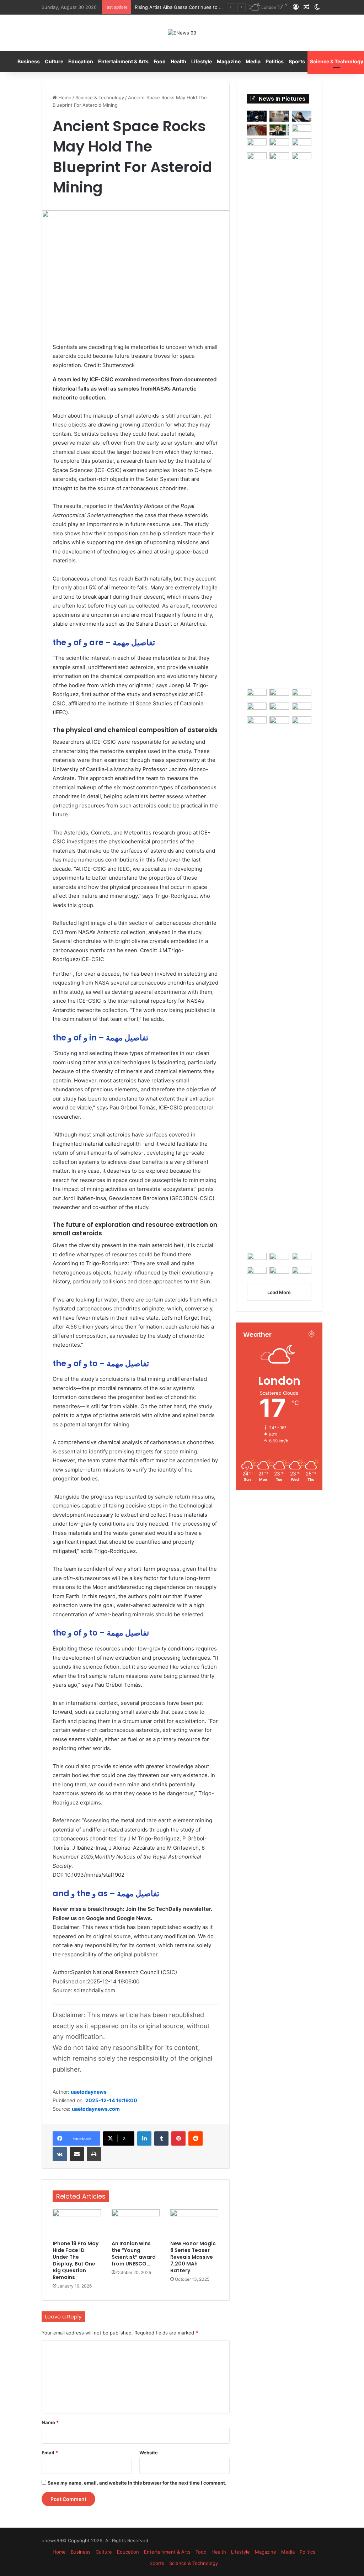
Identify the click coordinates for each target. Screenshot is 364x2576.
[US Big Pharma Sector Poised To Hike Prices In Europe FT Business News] (257, 419)
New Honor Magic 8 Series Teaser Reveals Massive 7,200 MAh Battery (193, 2257)
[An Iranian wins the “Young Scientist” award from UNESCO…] (136, 2223)
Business (29, 61)
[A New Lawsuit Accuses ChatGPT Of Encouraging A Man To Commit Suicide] (279, 1258)
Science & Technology (100, 97)
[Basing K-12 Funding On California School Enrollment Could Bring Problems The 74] (302, 158)
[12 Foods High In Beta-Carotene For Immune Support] (257, 708)
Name (50, 2422)
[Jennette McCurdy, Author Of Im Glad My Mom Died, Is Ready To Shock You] (279, 144)
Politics (275, 61)
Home (64, 97)
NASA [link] (160, 389)
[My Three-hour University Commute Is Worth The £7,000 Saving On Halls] (279, 419)
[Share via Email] (77, 2154)
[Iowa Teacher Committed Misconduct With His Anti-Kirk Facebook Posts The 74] (257, 1258)
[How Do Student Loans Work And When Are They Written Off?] (302, 983)
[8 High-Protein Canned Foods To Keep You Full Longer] (302, 130)
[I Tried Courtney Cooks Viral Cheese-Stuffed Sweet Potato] (257, 144)
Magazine (229, 61)
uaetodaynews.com (96, 2109)
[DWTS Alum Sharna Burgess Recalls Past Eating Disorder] (302, 694)
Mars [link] (124, 1587)
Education (81, 61)
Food (160, 61)
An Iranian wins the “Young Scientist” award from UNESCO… (134, 2254)
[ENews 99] (182, 33)
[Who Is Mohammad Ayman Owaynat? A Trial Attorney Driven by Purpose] (279, 130)
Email (50, 2453)
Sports (297, 61)
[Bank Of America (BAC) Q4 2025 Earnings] (279, 983)
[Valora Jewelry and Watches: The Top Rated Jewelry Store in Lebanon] (257, 130)
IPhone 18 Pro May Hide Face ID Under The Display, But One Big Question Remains (76, 2260)
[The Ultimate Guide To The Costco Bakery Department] (302, 1272)
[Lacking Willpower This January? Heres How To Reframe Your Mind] (279, 1272)
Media (253, 61)
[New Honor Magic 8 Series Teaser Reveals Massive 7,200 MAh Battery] (194, 2223)
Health (178, 61)
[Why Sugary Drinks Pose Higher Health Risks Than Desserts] (279, 708)
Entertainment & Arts (123, 61)
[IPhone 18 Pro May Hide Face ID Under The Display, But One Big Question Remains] (77, 2223)
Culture (54, 61)
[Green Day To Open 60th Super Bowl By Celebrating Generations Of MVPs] (302, 708)
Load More (279, 1292)
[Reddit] (196, 2138)
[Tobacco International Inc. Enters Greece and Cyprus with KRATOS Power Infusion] (279, 116)
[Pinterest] (178, 2138)
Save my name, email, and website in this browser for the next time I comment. (137, 2483)
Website (149, 2453)
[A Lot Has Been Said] (279, 694)
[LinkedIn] (144, 2138)
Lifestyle (202, 61)
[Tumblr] (161, 2138)
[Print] (94, 2154)
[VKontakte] (60, 2154)
